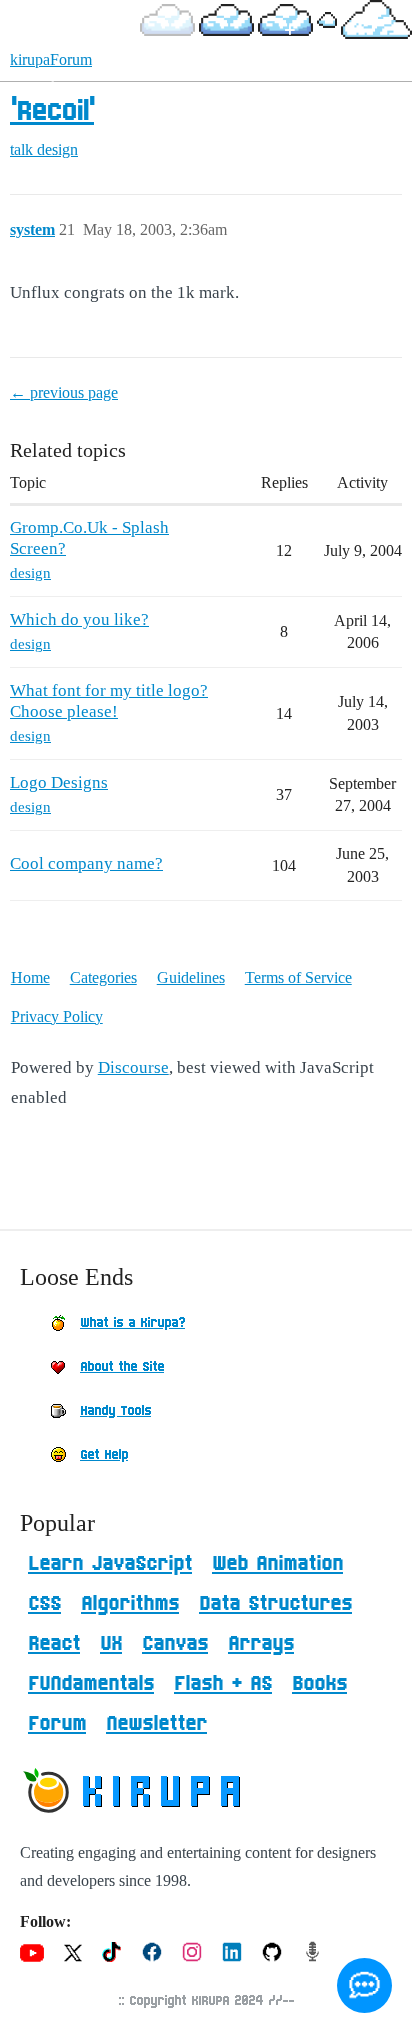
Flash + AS (223, 1684)
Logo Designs (59, 782)
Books (319, 1684)
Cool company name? (86, 863)
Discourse (133, 1067)
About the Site (122, 1367)
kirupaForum (51, 59)
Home (30, 977)
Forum (57, 1724)
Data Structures (275, 1604)
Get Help (104, 1455)
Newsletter (156, 1724)
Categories (103, 977)
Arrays (261, 1644)
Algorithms (130, 1604)
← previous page (64, 392)
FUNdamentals (91, 1684)
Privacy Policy (57, 1016)
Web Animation (277, 1564)
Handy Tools (115, 1411)
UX (111, 1644)
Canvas (175, 1644)
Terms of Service (298, 977)
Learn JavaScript (110, 1564)
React (54, 1644)
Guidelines (191, 977)
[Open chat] (364, 1985)
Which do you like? (79, 619)
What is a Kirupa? (132, 1323)
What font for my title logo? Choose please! (109, 700)
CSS (44, 1604)
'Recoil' (52, 112)
